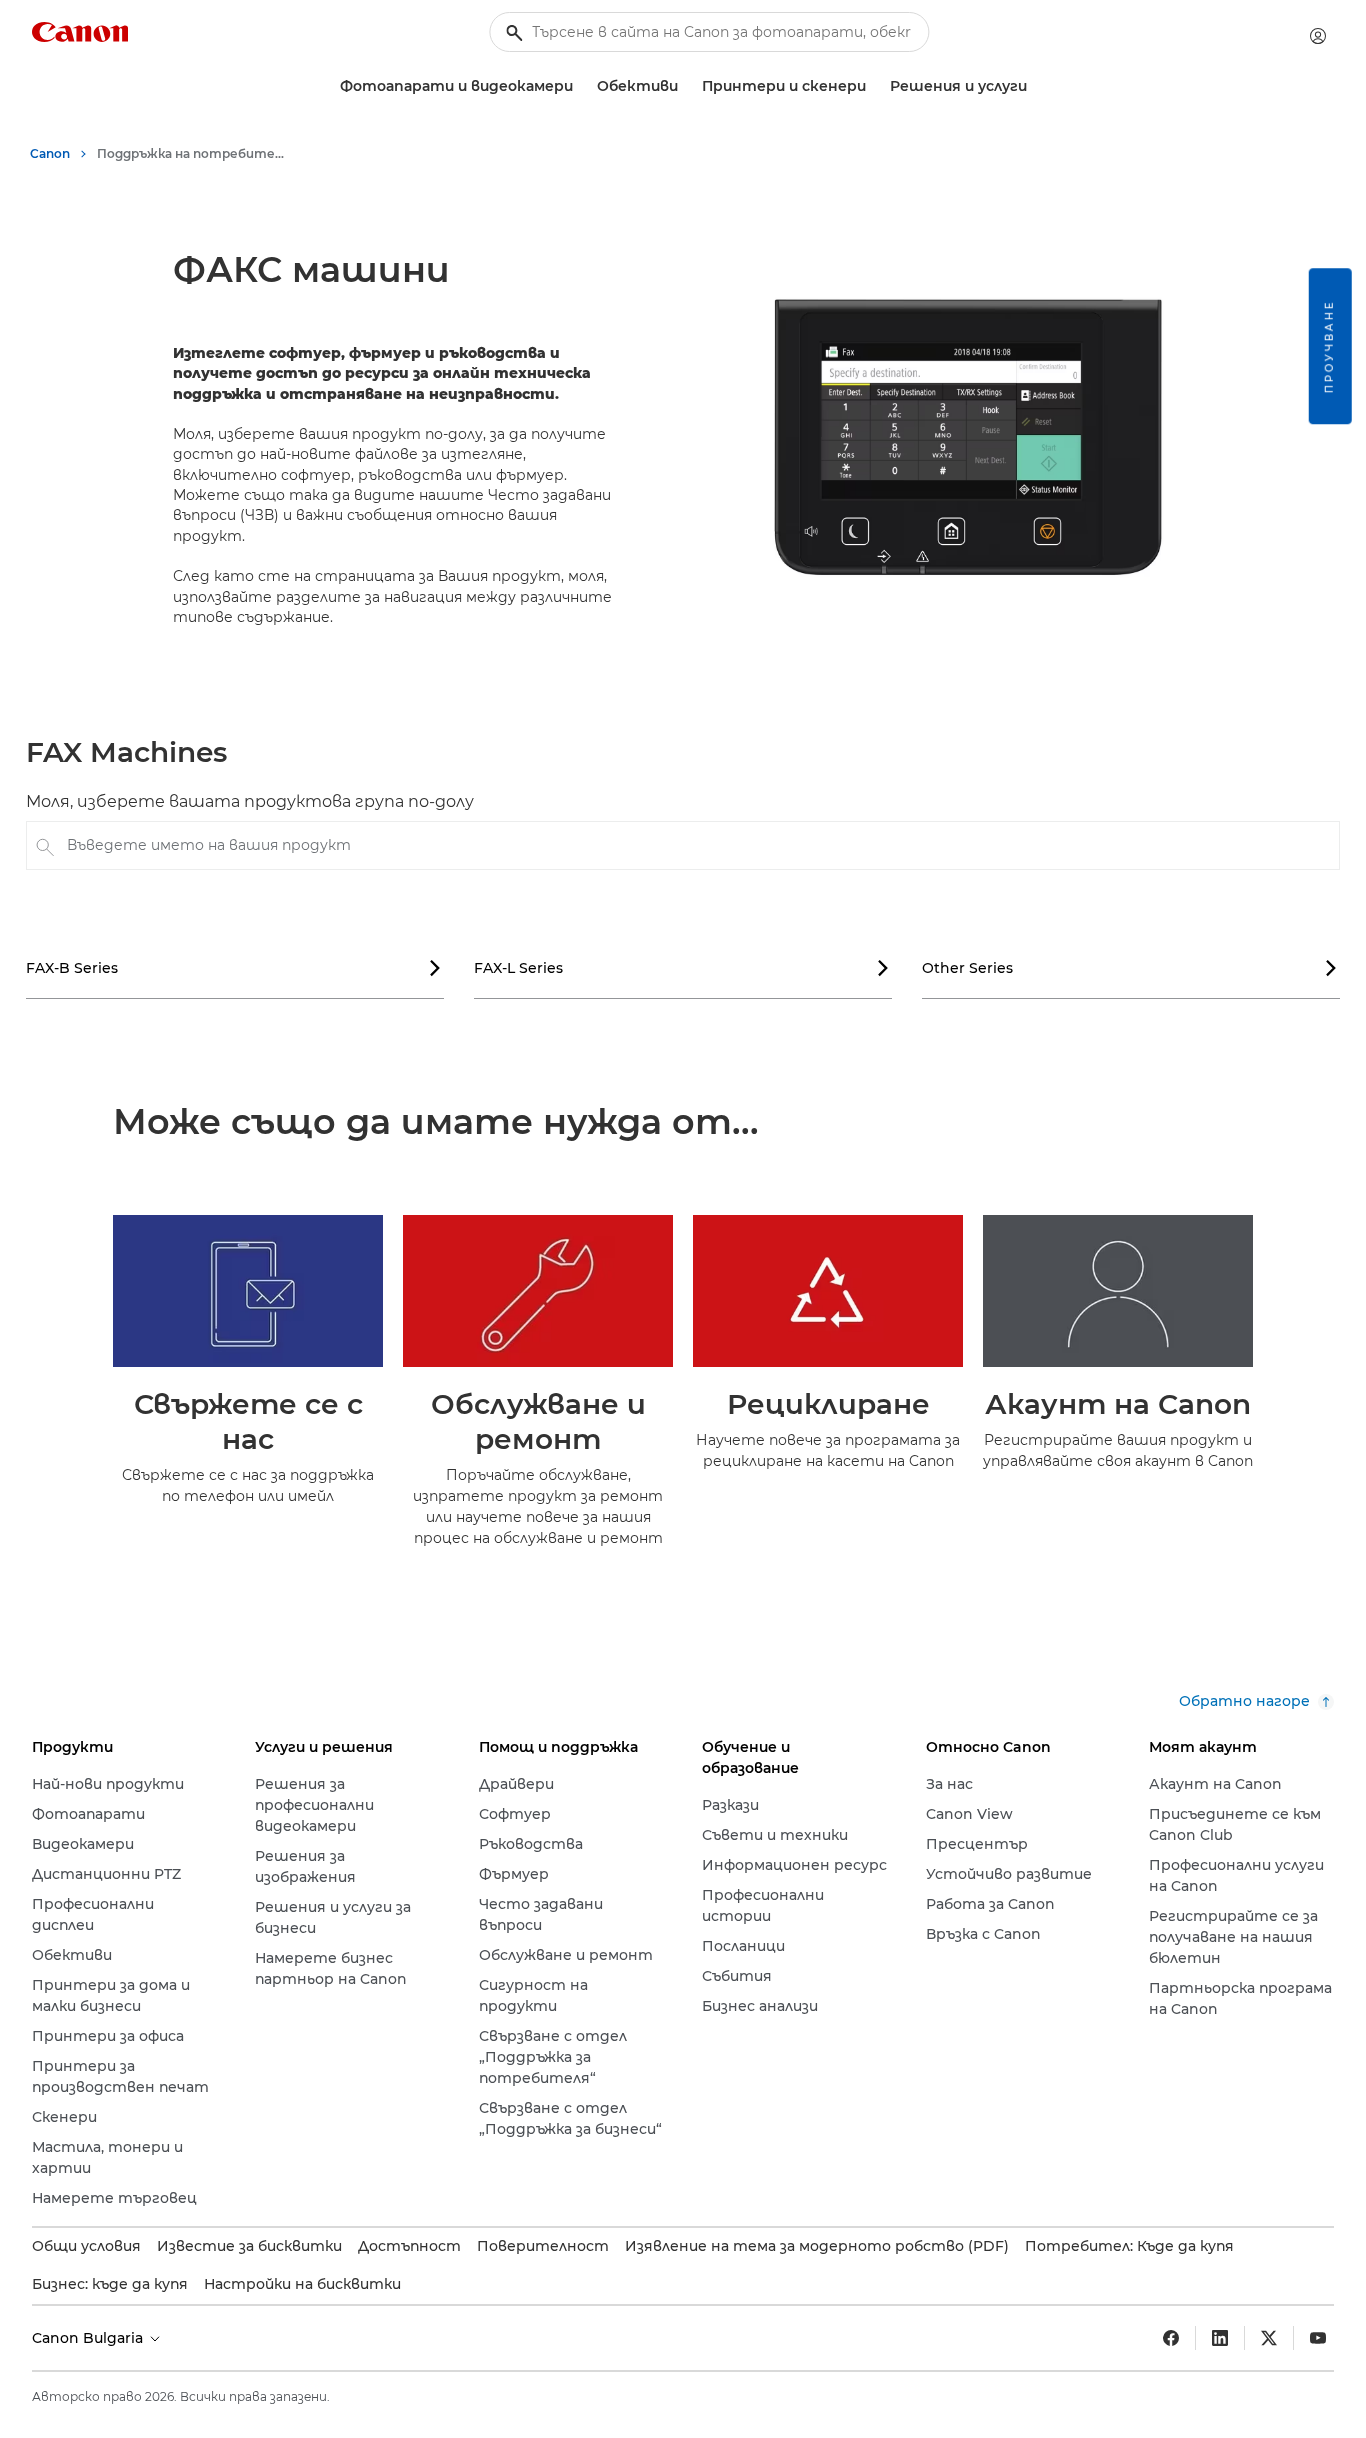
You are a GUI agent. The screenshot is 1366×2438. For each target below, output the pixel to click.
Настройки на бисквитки (302, 2284)
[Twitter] (1269, 2338)
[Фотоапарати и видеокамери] (581, 86)
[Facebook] (1171, 2338)
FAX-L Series (682, 968)
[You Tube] (1318, 2338)
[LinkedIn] (1220, 2338)
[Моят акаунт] (1318, 36)
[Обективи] (686, 86)
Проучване (1329, 346)
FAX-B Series (234, 968)
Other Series (1130, 968)
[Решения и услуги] (1035, 86)
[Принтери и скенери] (874, 86)
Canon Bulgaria (89, 2338)
